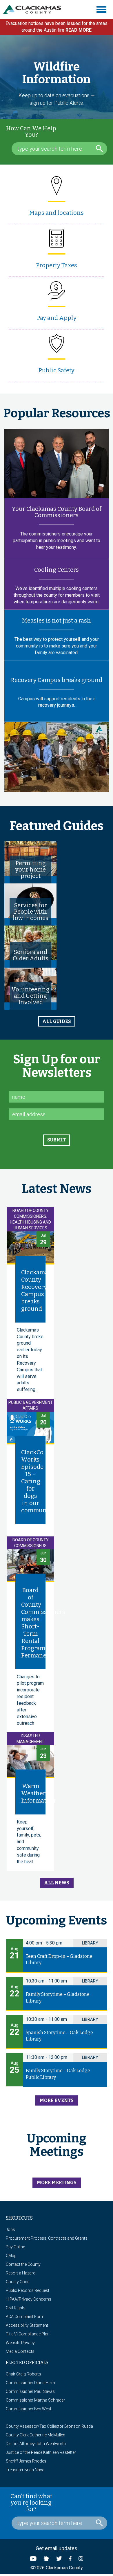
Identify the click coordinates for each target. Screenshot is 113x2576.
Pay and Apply (57, 318)
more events (57, 2100)
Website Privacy (20, 2343)
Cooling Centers (57, 570)
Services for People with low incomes (31, 912)
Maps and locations (57, 213)
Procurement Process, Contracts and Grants (47, 2238)
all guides (57, 1021)
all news (57, 1883)
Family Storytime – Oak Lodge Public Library (58, 2074)
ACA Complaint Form (25, 2317)
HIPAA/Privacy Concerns (29, 2299)
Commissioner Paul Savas (30, 2391)
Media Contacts (20, 2351)
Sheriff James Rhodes (26, 2461)
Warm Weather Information (38, 1793)
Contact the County (23, 2264)
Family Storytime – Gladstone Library (58, 1998)
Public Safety (57, 370)
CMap (11, 2256)
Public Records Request (28, 2290)
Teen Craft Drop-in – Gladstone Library (59, 1960)
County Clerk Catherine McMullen (35, 2435)
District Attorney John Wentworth (36, 2444)
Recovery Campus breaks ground (57, 680)
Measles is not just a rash (57, 620)
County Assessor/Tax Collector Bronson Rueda (49, 2426)
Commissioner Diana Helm (30, 2383)
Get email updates (57, 2548)
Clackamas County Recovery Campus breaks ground (36, 1290)
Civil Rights (16, 2308)
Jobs (10, 2229)
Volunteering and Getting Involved (30, 996)
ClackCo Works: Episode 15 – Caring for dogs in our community (38, 1481)
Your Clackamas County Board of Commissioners (57, 512)
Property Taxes (57, 265)
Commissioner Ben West (29, 2409)
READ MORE (79, 30)
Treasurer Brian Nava (25, 2470)
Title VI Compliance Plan (28, 2334)
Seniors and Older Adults (31, 955)
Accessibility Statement (27, 2325)
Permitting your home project (31, 870)
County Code (18, 2282)
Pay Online (15, 2247)
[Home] (34, 10)
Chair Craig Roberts (23, 2374)
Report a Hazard (21, 2273)
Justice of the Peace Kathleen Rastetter (41, 2452)
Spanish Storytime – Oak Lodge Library (59, 2036)
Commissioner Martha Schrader (35, 2400)
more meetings (57, 2183)
